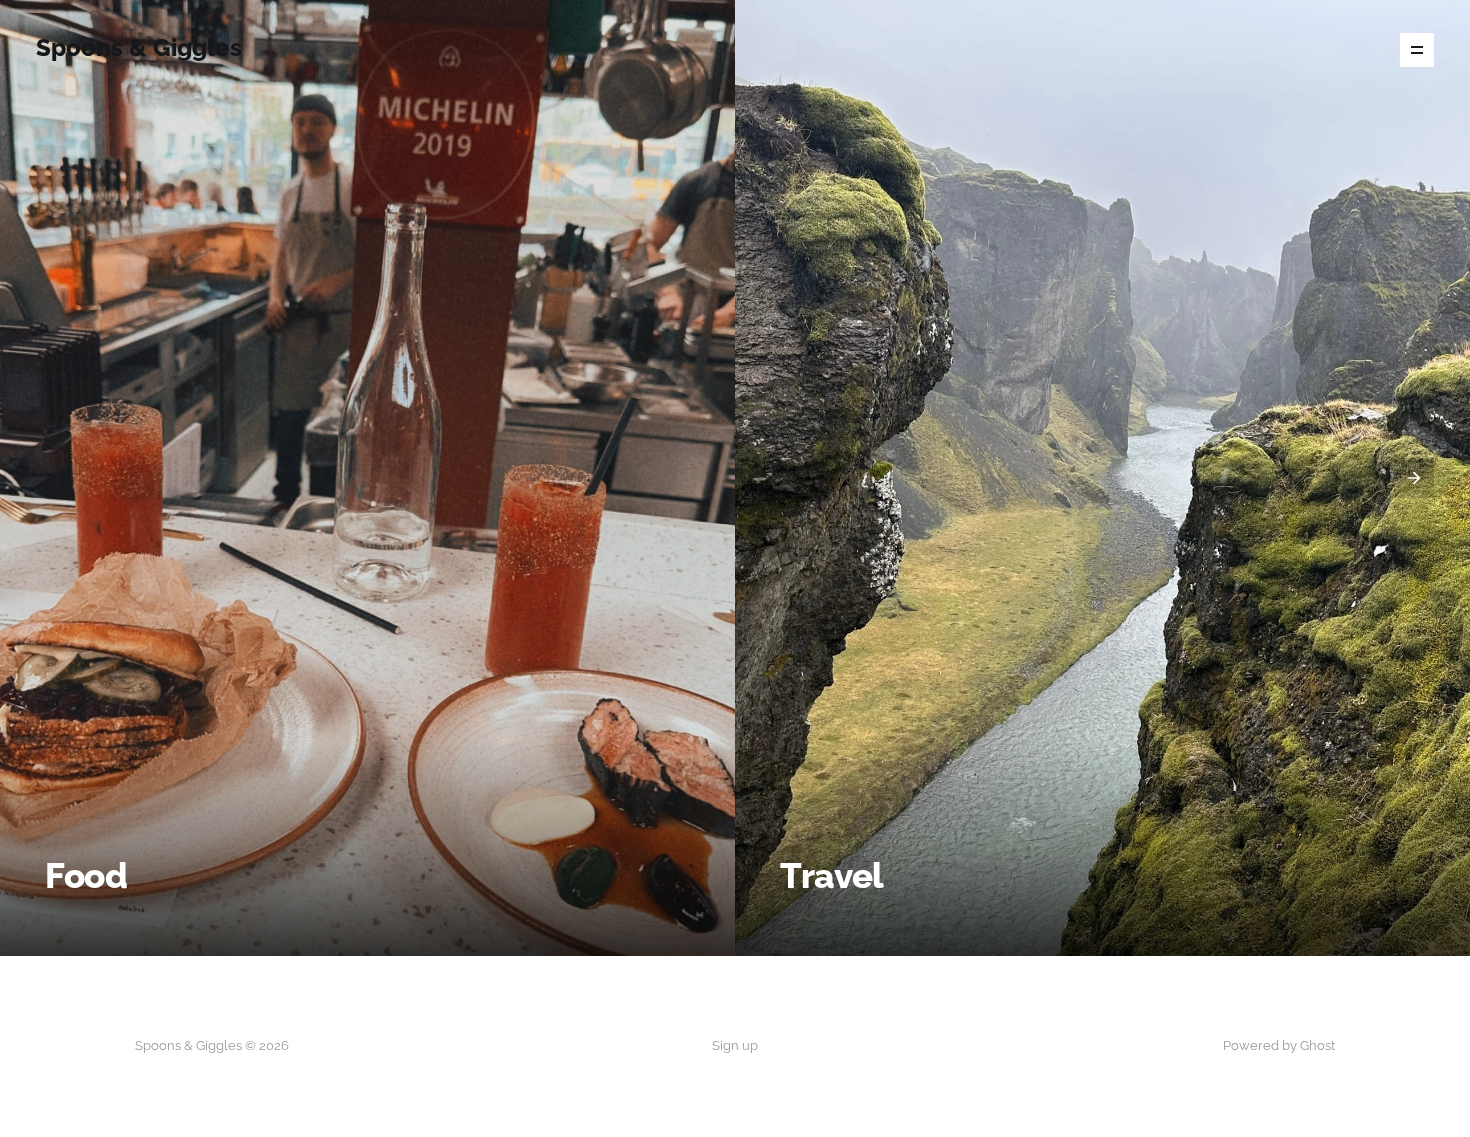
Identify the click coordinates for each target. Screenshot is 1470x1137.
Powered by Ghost (1279, 1045)
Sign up (735, 1045)
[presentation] (56, 478)
